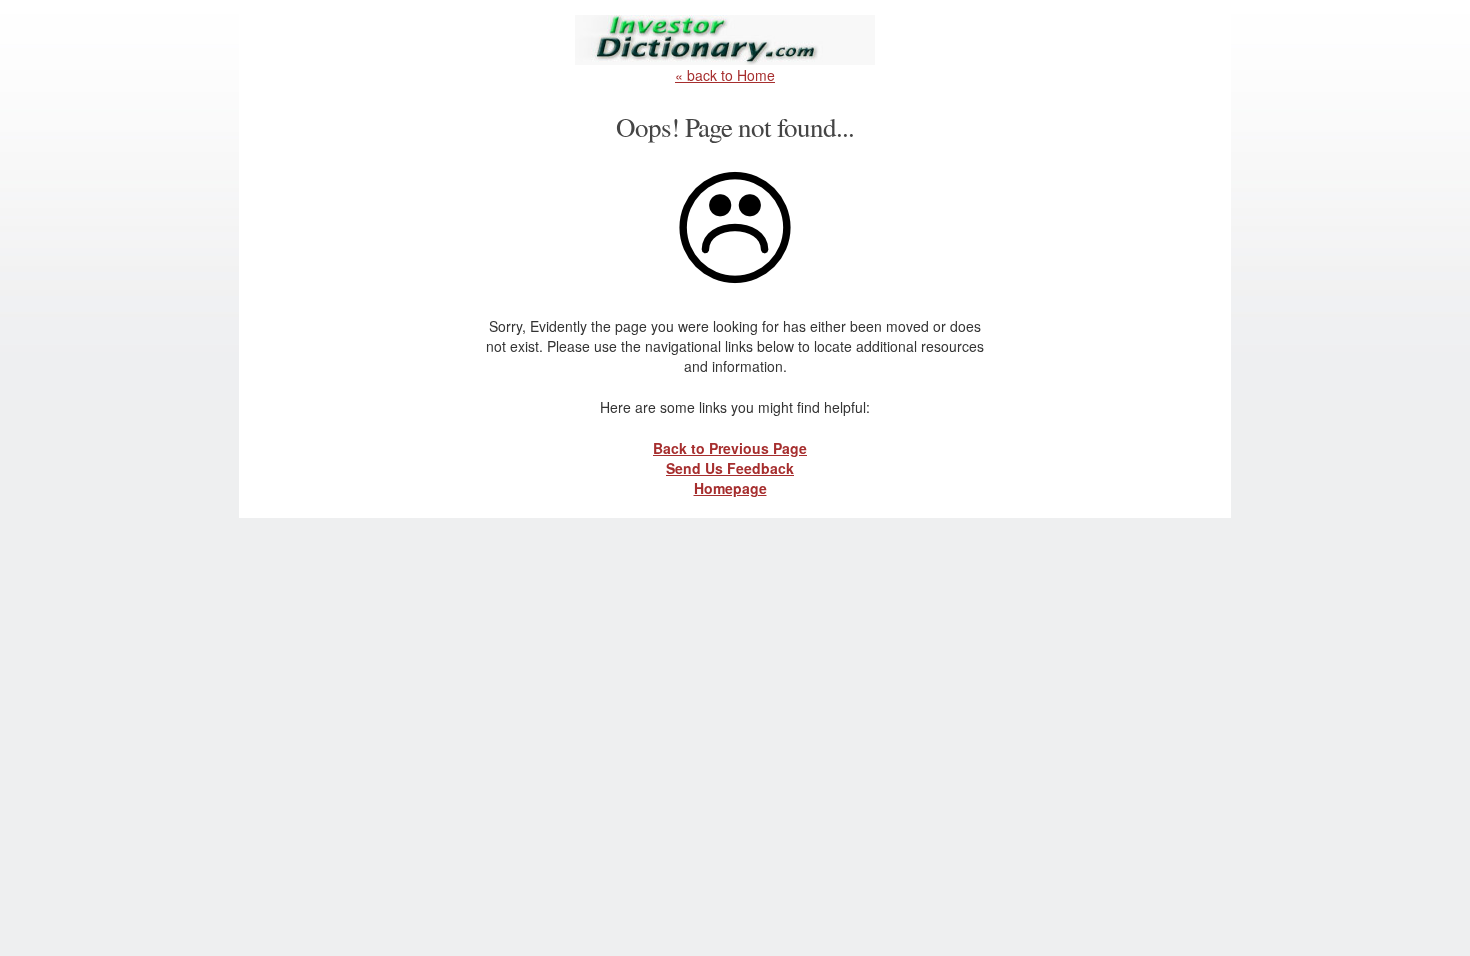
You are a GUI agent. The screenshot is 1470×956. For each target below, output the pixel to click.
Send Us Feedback (730, 468)
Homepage (730, 488)
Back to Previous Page (730, 448)
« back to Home (725, 75)
